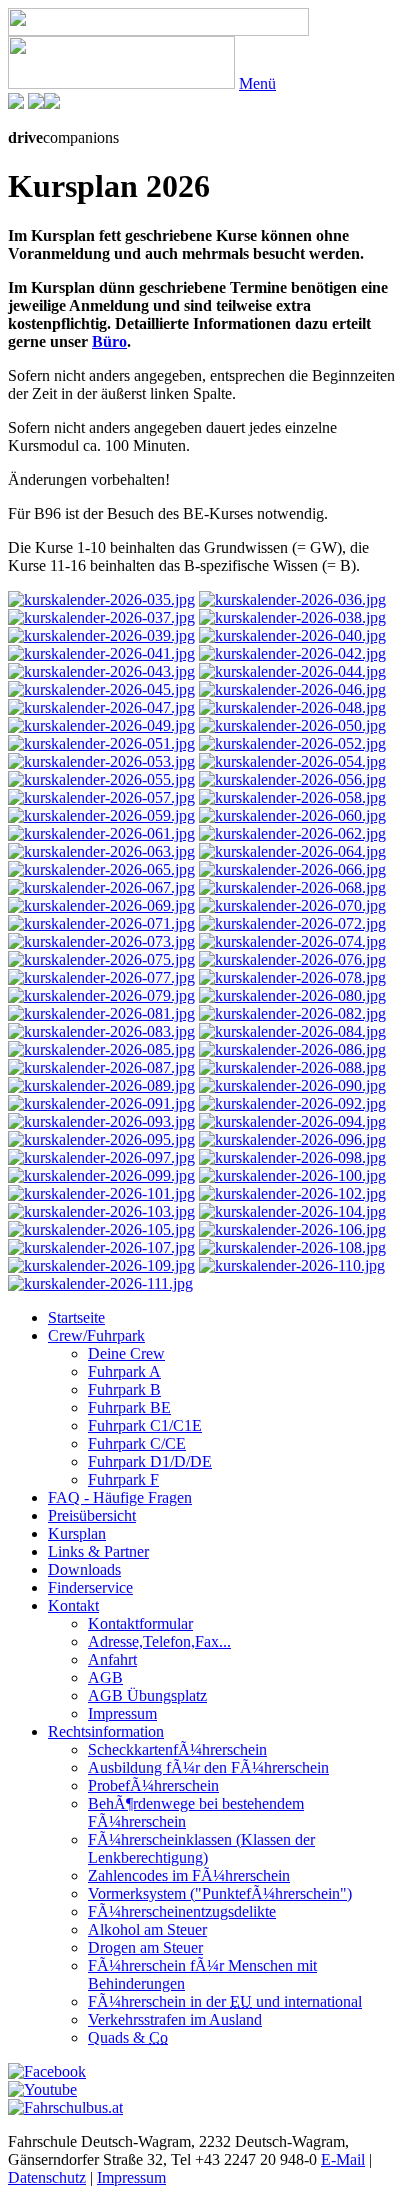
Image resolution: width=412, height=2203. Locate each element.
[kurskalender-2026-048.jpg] (292, 707)
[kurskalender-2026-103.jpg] (101, 1211)
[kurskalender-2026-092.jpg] (292, 1103)
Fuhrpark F (123, 1479)
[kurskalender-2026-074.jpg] (292, 941)
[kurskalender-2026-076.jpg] (292, 959)
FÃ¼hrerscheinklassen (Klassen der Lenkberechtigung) (201, 1848)
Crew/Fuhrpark (96, 1335)
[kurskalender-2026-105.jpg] (101, 1229)
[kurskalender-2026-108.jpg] (292, 1247)
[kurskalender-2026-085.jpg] (101, 1049)
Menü (257, 83)
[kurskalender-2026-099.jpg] (101, 1175)
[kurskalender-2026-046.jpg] (292, 689)
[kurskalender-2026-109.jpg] (101, 1265)
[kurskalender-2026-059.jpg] (101, 815)
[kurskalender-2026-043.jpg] (101, 671)
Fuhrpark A (124, 1371)
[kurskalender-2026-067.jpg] (101, 887)
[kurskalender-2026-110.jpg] (292, 1265)
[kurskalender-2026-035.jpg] (101, 599)
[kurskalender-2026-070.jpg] (292, 905)
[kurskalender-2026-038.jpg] (292, 617)
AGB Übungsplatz (147, 1695)
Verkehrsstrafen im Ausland (175, 2019)
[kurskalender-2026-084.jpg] (292, 1031)
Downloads (84, 1569)
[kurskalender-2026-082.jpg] (292, 1013)
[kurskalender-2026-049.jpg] (101, 725)
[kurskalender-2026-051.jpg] (101, 743)
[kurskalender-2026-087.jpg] (101, 1067)
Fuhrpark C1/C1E (145, 1425)
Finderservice (90, 1587)
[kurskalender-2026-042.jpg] (292, 653)
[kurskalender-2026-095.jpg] (101, 1139)
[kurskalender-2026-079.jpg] (101, 995)
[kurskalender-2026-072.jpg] (292, 923)
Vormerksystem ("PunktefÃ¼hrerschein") (220, 1893)
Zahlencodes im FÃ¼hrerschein (189, 1875)
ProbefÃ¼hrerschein (153, 1785)
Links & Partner (98, 1551)
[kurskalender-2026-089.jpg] (101, 1085)
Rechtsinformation (106, 1731)
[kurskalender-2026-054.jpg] (292, 761)
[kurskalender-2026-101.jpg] (101, 1193)
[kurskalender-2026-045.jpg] (101, 689)
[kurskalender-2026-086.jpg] (292, 1049)
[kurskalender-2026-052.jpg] (292, 743)
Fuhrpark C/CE (137, 1443)
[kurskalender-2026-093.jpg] (101, 1121)
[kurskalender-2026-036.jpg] (292, 599)
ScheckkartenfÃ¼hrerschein (177, 1749)
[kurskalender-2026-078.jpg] (292, 977)
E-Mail (343, 2159)
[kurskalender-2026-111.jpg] (100, 1283)
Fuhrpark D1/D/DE (150, 1461)
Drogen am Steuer (145, 1947)
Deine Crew (126, 1353)
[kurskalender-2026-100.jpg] (292, 1175)
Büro (109, 341)
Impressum (122, 1713)
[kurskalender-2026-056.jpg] (292, 779)
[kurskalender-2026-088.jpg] (292, 1067)
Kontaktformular (140, 1623)
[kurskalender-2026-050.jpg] (292, 725)
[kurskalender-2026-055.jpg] (101, 779)
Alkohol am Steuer (147, 1929)
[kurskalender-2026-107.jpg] (101, 1247)
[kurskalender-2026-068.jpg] (292, 887)
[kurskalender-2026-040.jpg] (292, 635)
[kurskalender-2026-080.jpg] (292, 995)
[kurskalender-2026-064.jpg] (292, 851)
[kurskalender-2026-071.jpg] (101, 923)
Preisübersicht (92, 1515)
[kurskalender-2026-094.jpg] (292, 1121)
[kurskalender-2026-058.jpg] (292, 797)
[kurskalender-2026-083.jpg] (101, 1031)
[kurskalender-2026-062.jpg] (292, 833)
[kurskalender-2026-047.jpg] (101, 707)
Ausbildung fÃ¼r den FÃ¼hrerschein (208, 1767)
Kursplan (77, 1533)
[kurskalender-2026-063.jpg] (101, 851)
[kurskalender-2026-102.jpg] (292, 1193)
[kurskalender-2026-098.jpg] (292, 1157)
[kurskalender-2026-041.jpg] (101, 653)
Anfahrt (112, 1659)
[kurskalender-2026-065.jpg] (101, 869)
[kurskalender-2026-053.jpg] (101, 761)
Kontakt (73, 1605)
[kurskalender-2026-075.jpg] (101, 959)
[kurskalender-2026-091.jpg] (101, 1103)
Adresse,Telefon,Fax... (159, 1641)
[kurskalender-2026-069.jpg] (101, 905)
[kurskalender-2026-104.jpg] (292, 1211)
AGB (105, 1677)
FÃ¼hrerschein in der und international (225, 2001)
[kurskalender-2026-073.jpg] (101, 941)
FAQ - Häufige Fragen (120, 1497)
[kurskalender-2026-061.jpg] (101, 833)
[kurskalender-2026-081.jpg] (101, 1013)
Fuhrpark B (124, 1389)
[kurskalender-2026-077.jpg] (101, 977)
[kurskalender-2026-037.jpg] (101, 617)
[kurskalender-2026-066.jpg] (292, 869)
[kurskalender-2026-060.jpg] (292, 815)
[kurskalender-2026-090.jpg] (292, 1085)
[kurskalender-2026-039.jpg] (101, 635)
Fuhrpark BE (129, 1407)
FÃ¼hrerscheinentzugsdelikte (182, 1911)
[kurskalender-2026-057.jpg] (101, 797)
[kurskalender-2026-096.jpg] (292, 1139)
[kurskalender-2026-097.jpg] (101, 1157)
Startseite (76, 1317)
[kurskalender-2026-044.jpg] (292, 671)
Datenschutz (47, 2177)
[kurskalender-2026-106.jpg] (292, 1229)
